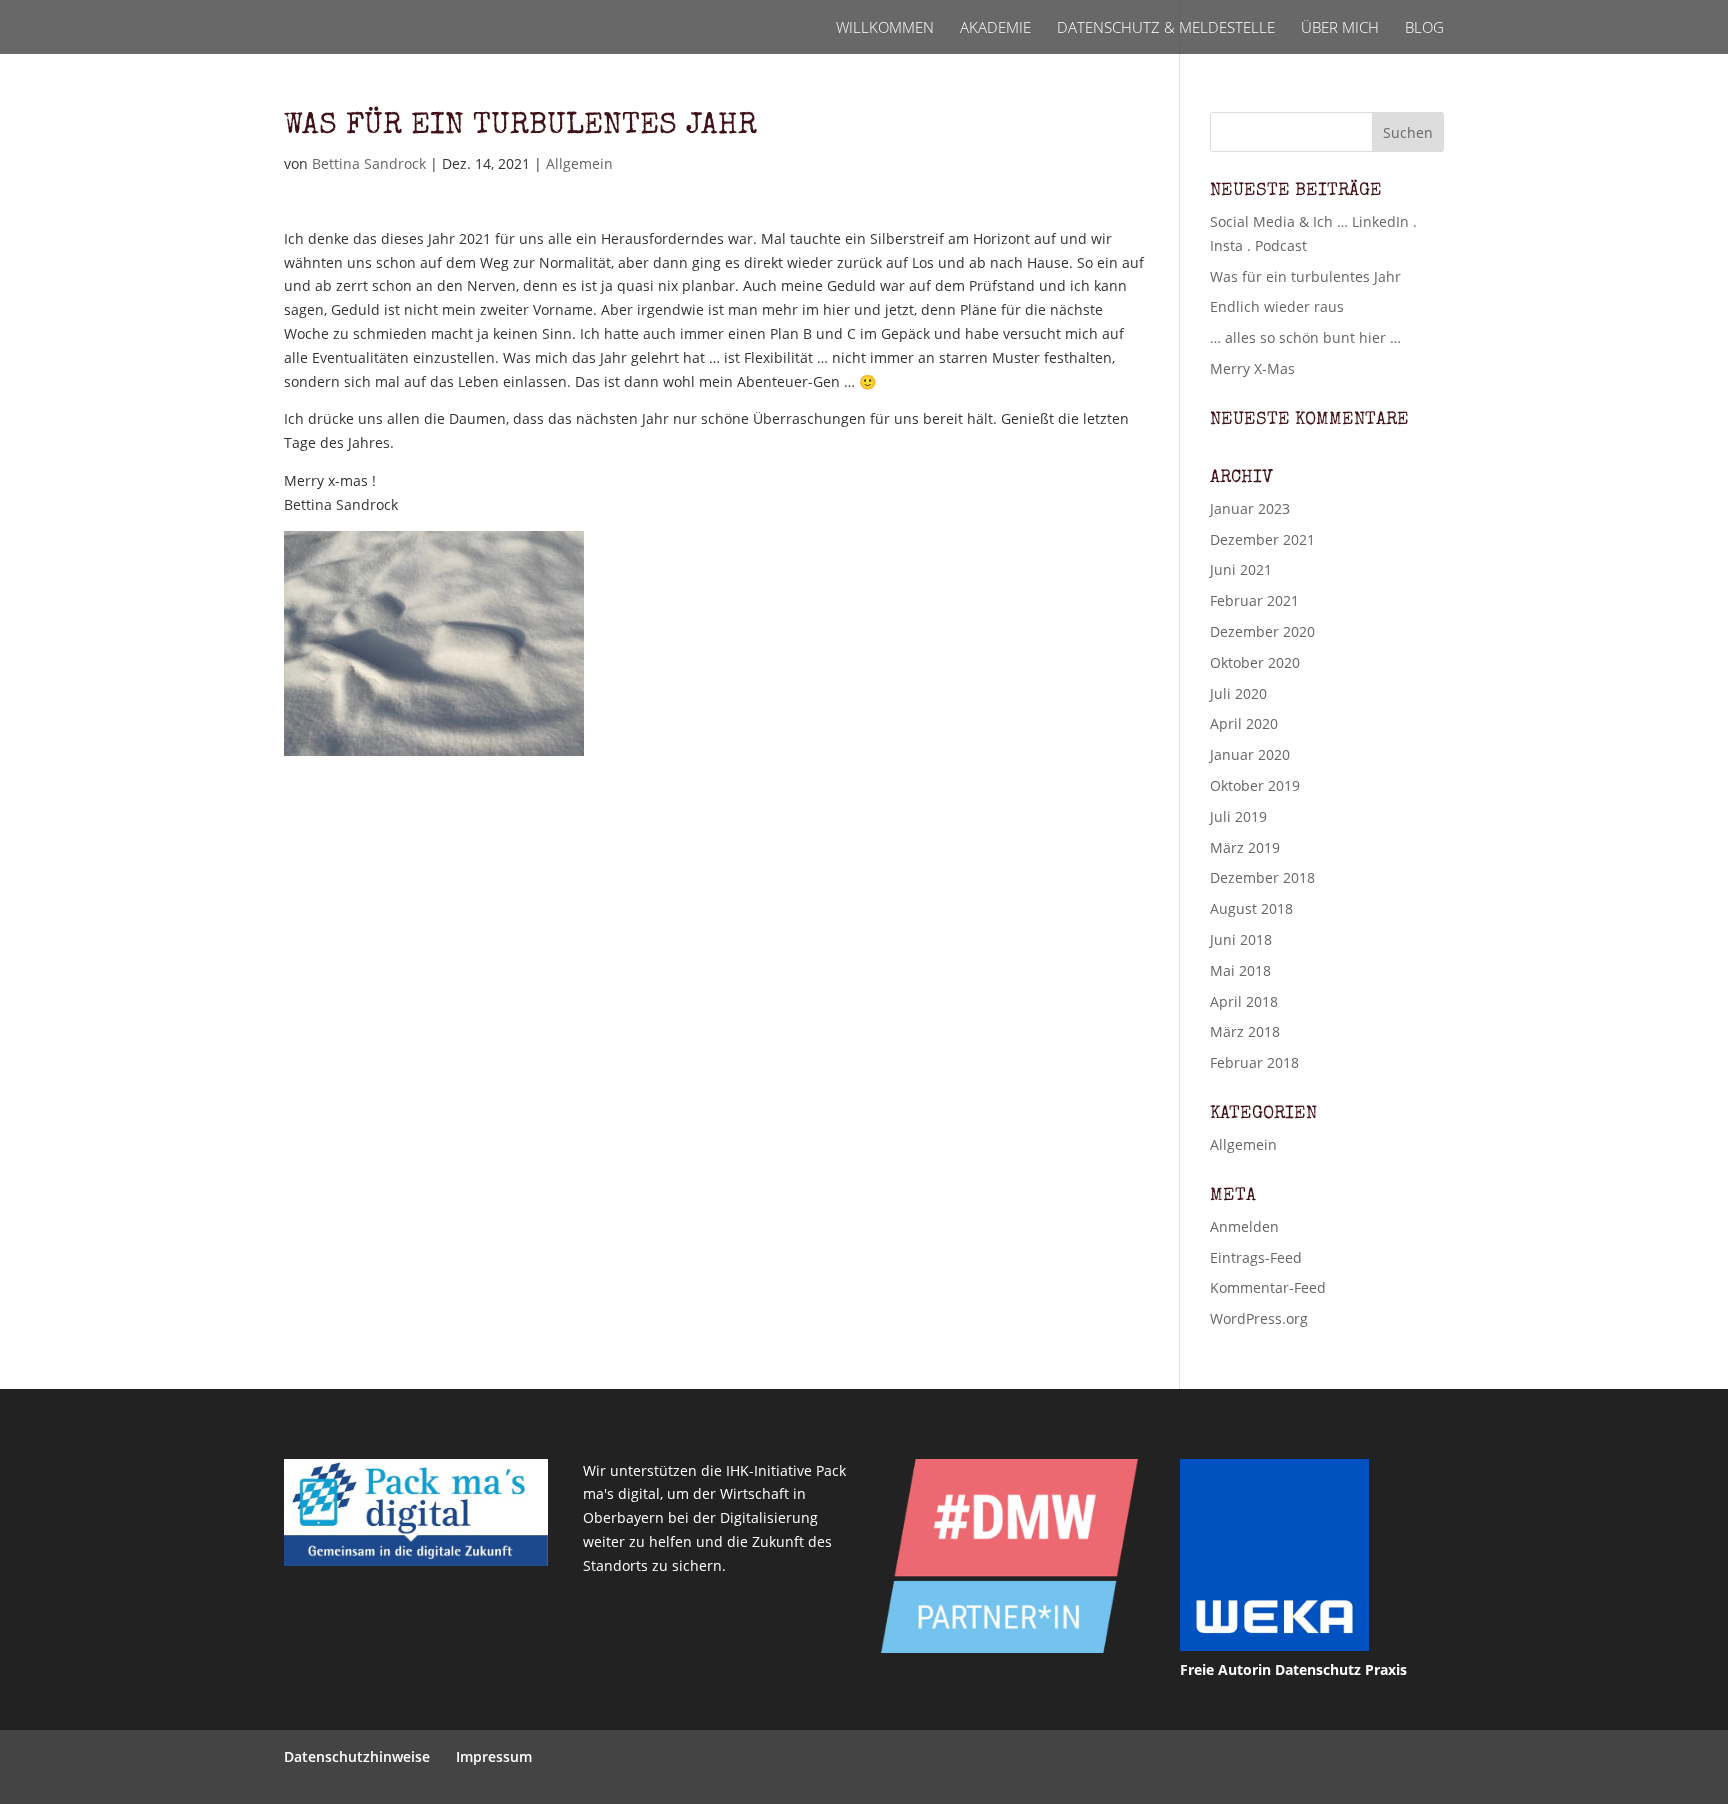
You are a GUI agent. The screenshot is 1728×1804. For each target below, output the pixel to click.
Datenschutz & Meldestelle (1166, 28)
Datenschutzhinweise (357, 1756)
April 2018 (1244, 1001)
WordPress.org (1259, 1318)
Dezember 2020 (1262, 631)
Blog (1424, 28)
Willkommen (885, 28)
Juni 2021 (1241, 569)
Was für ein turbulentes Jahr (1305, 276)
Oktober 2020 (1255, 662)
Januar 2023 (1250, 508)
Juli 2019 (1238, 816)
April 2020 (1244, 723)
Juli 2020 (1238, 693)
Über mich (1340, 28)
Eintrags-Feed (1256, 1257)
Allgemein (579, 163)
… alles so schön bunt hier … (1305, 337)
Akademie (995, 28)
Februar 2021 (1254, 600)
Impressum (494, 1756)
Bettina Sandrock (369, 163)
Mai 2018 (1240, 970)
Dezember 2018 (1262, 877)
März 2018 (1245, 1031)
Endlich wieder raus (1277, 306)
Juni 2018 (1241, 939)
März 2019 (1245, 847)
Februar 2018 (1254, 1062)
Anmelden (1244, 1226)
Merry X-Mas (1252, 368)
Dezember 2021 (1262, 539)
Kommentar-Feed (1268, 1287)
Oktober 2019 (1255, 785)
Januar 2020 (1250, 754)
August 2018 (1251, 908)
